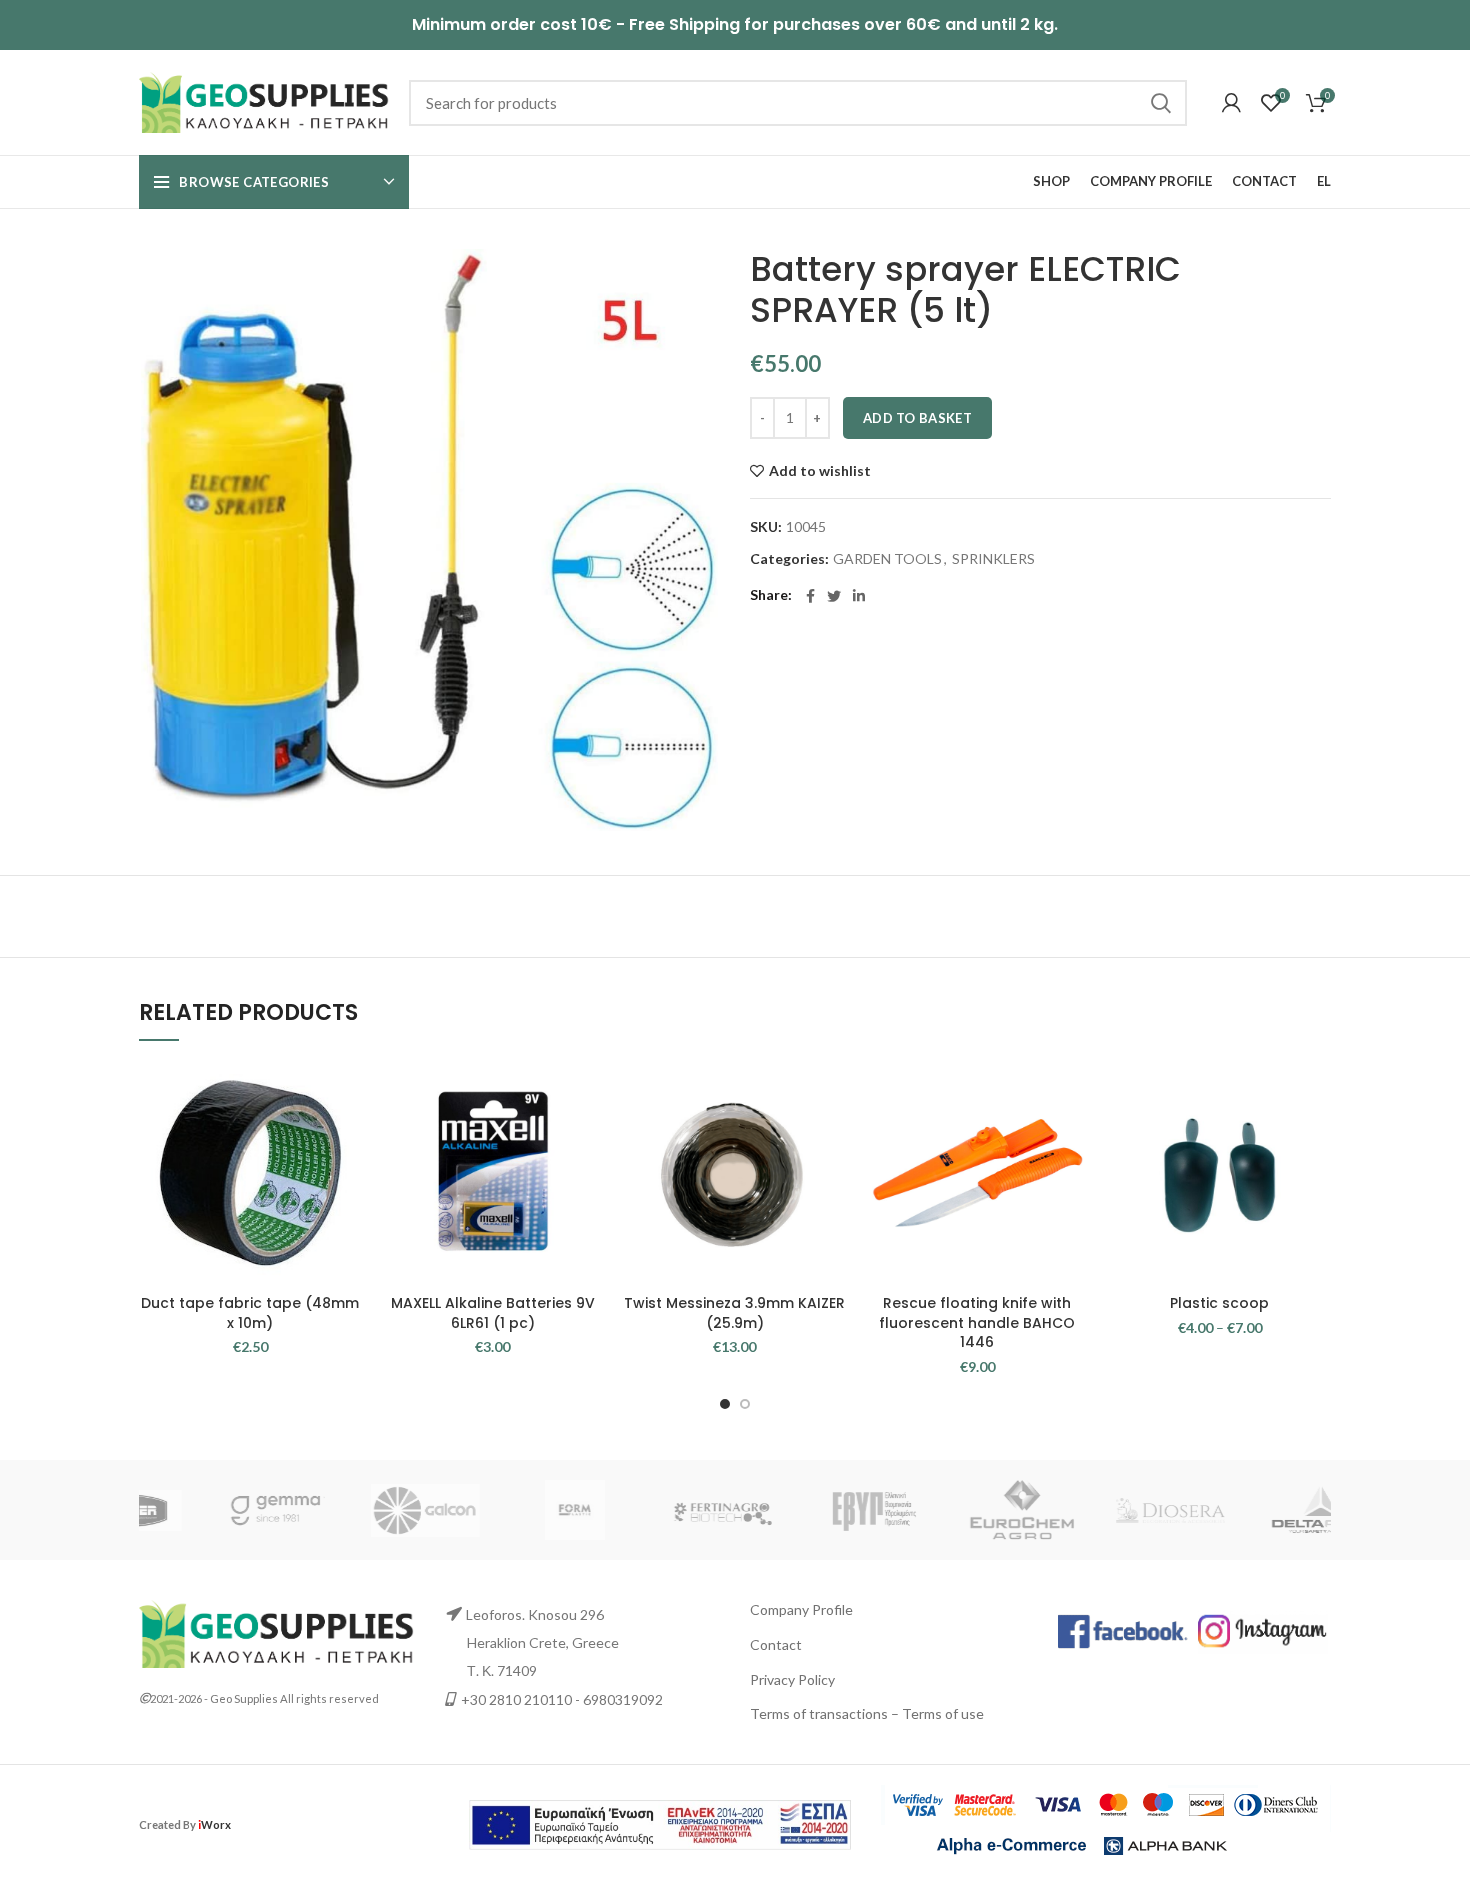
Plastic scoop (1219, 1303)
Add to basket (917, 418)
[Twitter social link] (834, 596)
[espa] (660, 1822)
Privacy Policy (792, 1679)
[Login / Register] (1231, 103)
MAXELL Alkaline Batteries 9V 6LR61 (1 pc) (493, 1313)
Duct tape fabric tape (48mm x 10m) (250, 1313)
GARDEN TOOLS (887, 559)
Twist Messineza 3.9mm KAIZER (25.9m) (734, 1313)
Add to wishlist (820, 471)
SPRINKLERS (993, 559)
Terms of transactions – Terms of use (867, 1713)
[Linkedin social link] (859, 596)
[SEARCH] (1160, 103)
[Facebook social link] (810, 596)
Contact (776, 1644)
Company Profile (801, 1609)
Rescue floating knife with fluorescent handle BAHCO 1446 (977, 1322)
